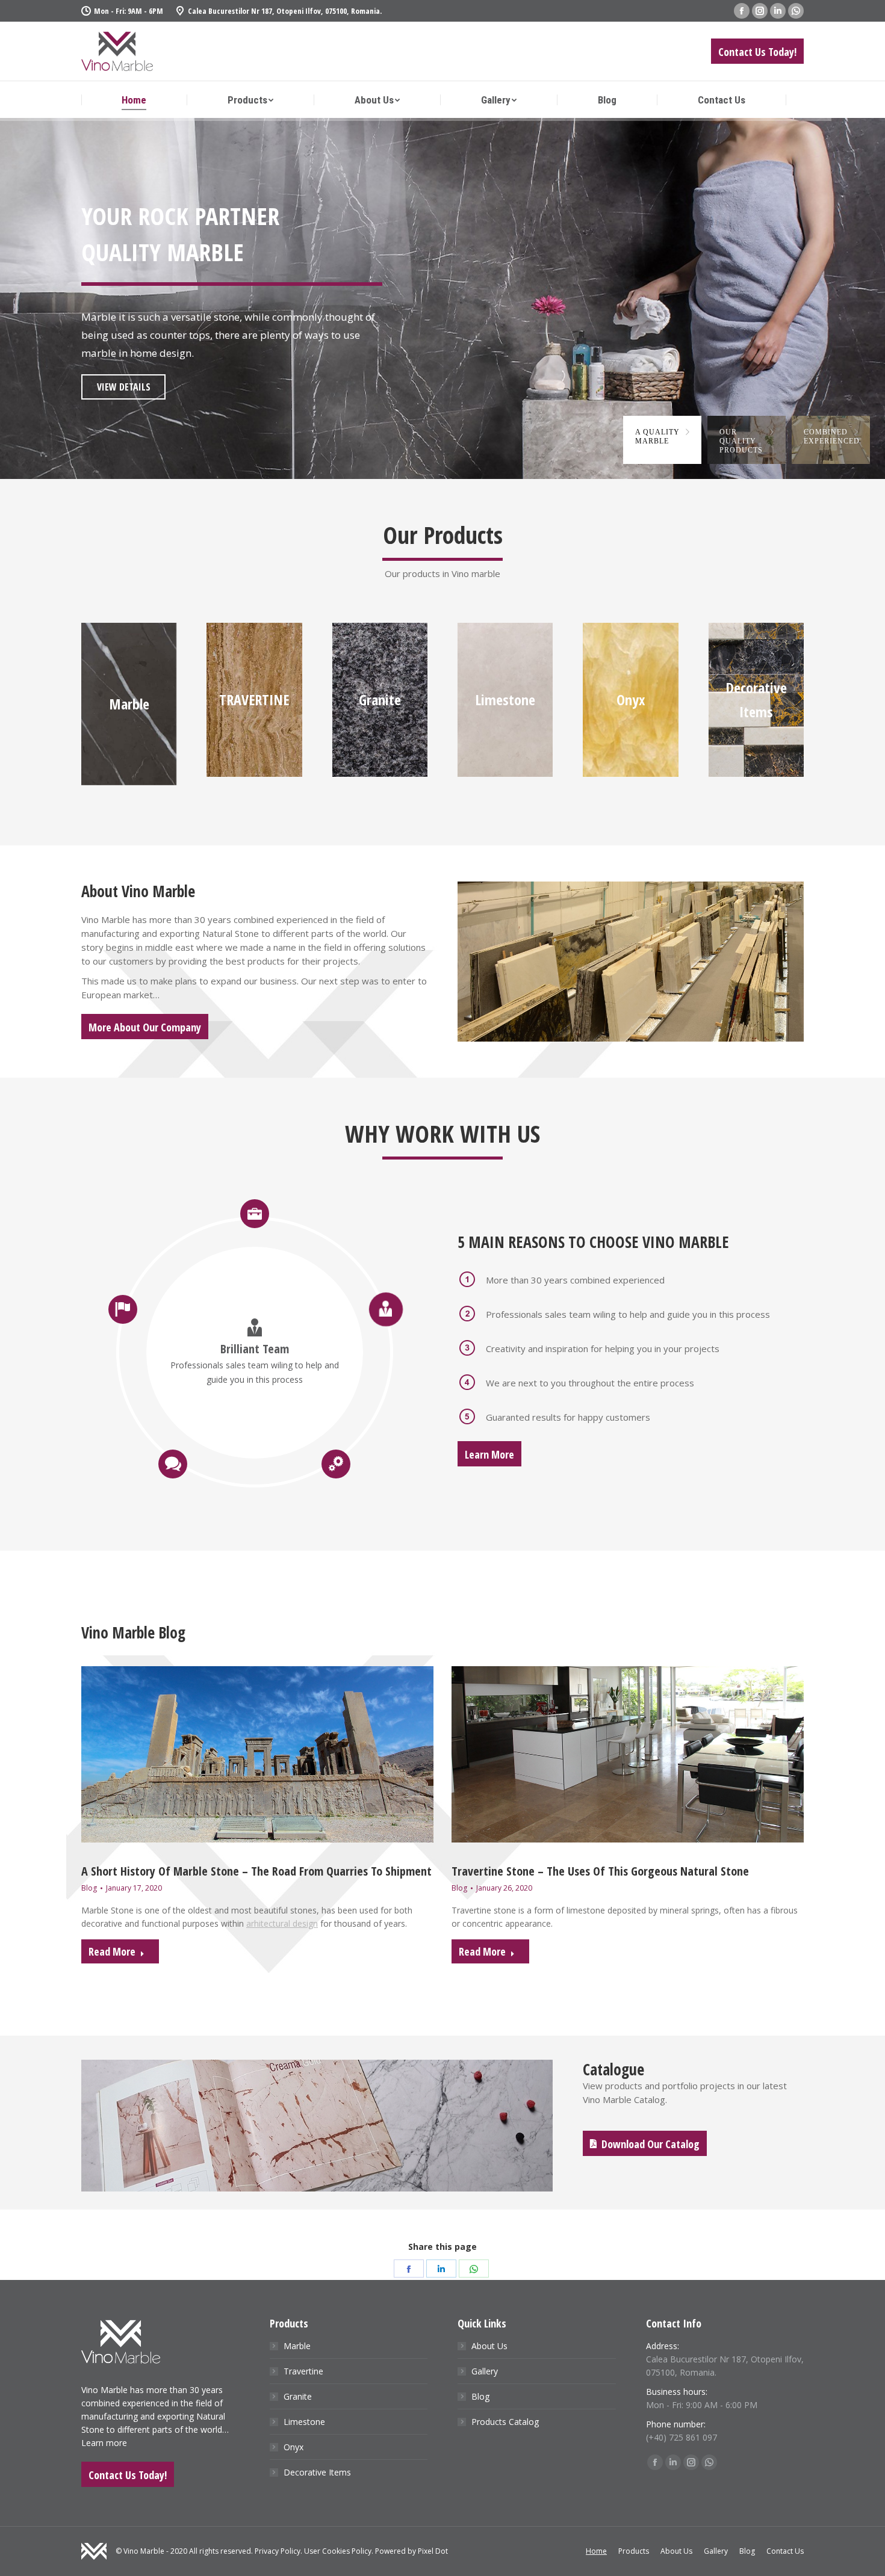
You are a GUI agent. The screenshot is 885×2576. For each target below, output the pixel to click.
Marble (129, 704)
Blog (89, 1888)
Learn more (104, 2443)
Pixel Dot (433, 2551)
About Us (489, 2346)
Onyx (631, 700)
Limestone (505, 700)
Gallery (485, 2371)
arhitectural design (282, 1923)
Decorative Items (317, 2472)
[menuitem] (134, 100)
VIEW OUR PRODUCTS (135, 395)
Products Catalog (505, 2422)
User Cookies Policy (338, 2551)
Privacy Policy (278, 2551)
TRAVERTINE (254, 700)
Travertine (303, 2371)
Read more (112, 1951)
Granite (380, 700)
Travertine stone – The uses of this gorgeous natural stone (600, 1871)
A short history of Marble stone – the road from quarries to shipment (256, 1871)
